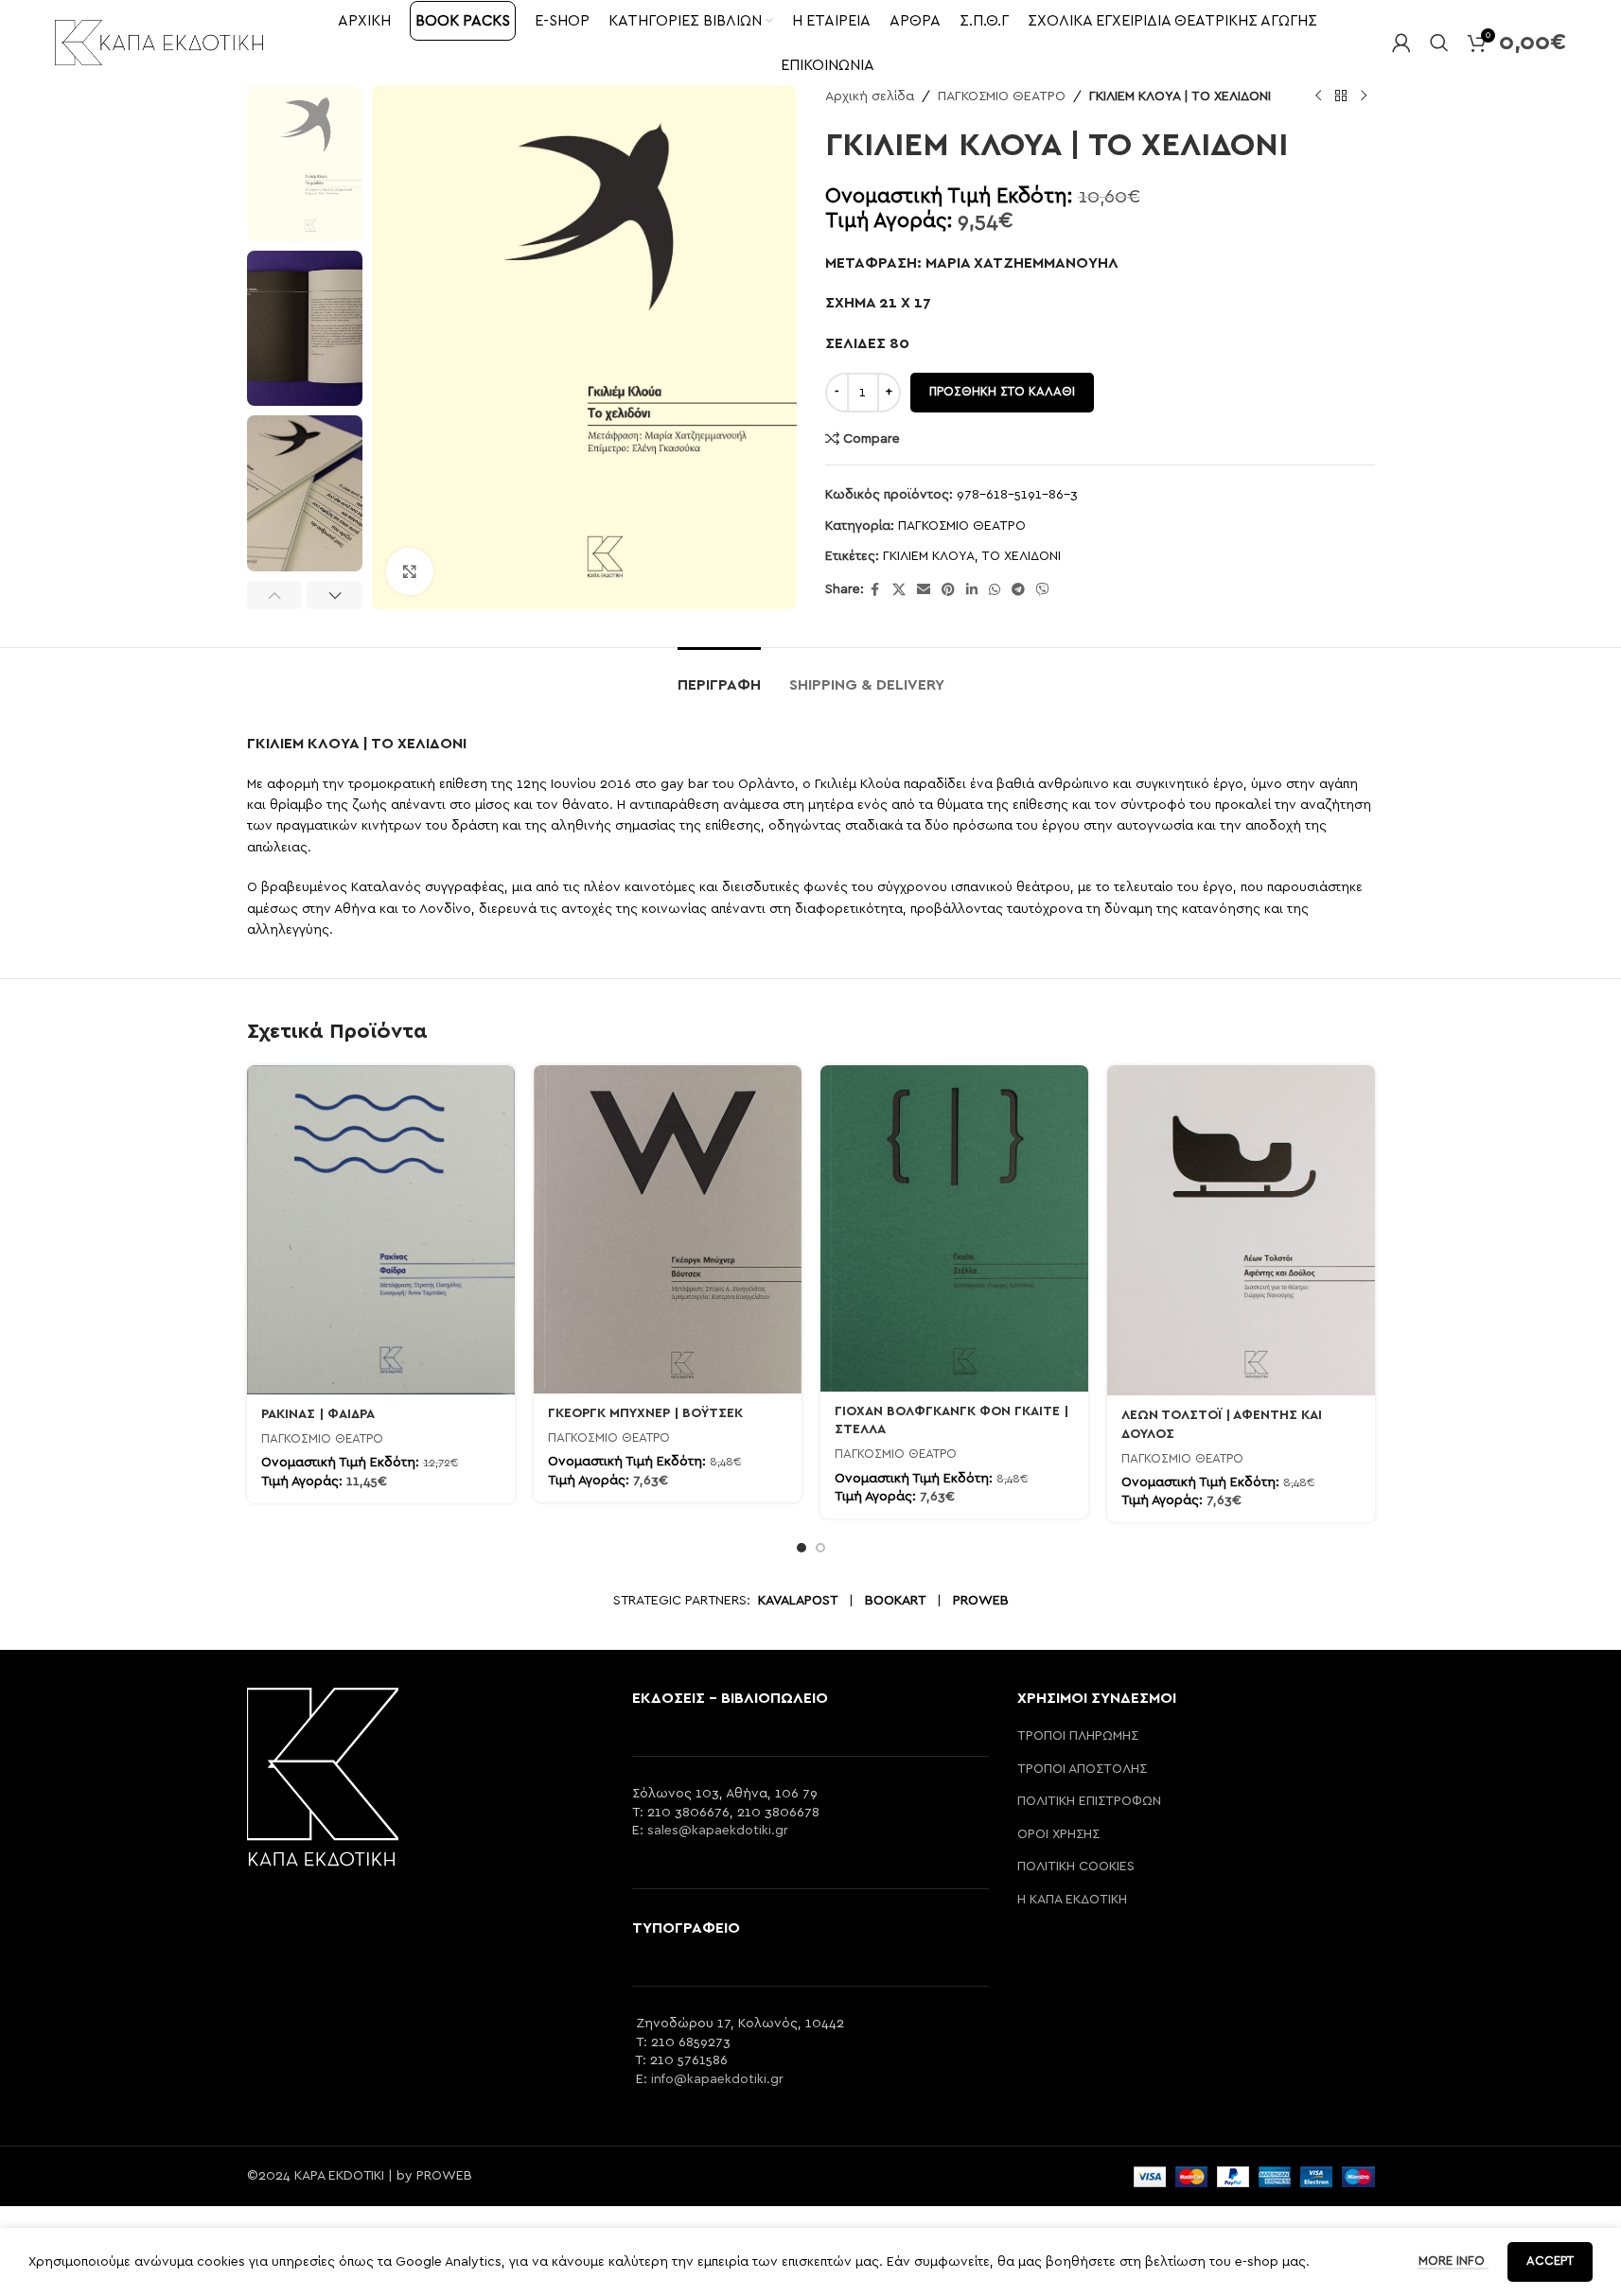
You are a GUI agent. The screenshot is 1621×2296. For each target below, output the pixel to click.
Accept (1550, 2261)
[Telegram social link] (1018, 590)
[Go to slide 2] (820, 1548)
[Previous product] (1318, 96)
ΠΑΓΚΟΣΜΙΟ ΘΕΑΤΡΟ (1002, 96)
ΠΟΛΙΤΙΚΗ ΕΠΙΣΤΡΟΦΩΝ (1089, 1801)
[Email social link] (924, 590)
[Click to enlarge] (410, 571)
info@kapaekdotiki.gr (717, 2079)
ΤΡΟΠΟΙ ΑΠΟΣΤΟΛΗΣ (1082, 1769)
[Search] (1439, 43)
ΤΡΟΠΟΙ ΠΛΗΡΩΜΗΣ (1078, 1736)
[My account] (1401, 43)
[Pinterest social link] (948, 590)
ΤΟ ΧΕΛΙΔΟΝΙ (1021, 556)
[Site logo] (159, 42)
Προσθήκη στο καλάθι (1002, 392)
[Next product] (1364, 96)
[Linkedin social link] (972, 590)
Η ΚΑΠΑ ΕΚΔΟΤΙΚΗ (1072, 1900)
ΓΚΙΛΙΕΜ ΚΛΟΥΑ (929, 556)
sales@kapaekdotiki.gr (718, 1831)
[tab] (719, 676)
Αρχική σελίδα (870, 96)
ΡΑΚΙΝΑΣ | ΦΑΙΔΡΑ (318, 1414)
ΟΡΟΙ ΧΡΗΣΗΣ (1058, 1834)
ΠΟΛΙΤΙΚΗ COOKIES (1076, 1867)
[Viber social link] (1043, 590)
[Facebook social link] (875, 590)
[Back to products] (1341, 96)
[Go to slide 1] (802, 1548)
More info (1454, 2261)
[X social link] (899, 590)
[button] (275, 595)
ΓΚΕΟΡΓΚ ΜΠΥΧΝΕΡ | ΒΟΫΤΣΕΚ (645, 1413)
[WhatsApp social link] (995, 590)
